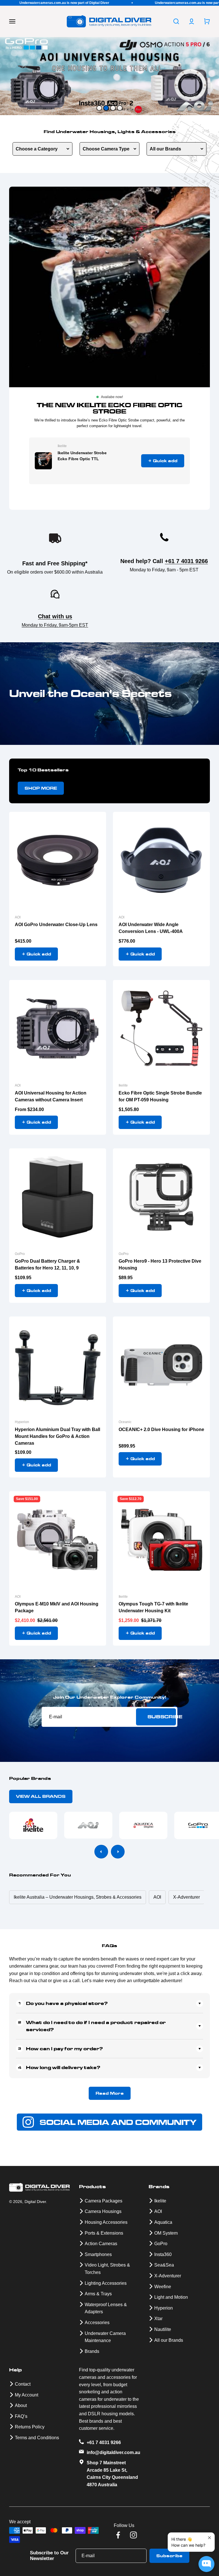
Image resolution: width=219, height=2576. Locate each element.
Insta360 (163, 2254)
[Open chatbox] (206, 2564)
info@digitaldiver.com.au (113, 2452)
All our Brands (165, 149)
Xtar (158, 2319)
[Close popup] (209, 2538)
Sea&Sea (164, 2265)
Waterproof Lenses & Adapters (106, 2308)
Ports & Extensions (104, 2233)
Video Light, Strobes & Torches (107, 2269)
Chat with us (55, 616)
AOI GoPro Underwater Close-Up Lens (56, 925)
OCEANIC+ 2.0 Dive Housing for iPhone (161, 1429)
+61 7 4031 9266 (186, 561)
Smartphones (98, 2254)
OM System (166, 2233)
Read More (110, 2093)
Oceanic (125, 1422)
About (21, 2405)
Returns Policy (30, 2427)
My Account (27, 2395)
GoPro (20, 1254)
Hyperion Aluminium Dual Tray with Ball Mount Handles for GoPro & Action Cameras (57, 1436)
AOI (18, 917)
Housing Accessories (106, 2222)
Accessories (97, 2323)
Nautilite (163, 2329)
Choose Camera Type (106, 149)
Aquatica (163, 2222)
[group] (109, 76)
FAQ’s (21, 2416)
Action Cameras (101, 2244)
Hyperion (22, 1422)
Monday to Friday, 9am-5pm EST (55, 625)
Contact (23, 2384)
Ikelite (62, 446)
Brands (92, 2351)
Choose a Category (37, 149)
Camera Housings (103, 2211)
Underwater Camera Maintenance (105, 2337)
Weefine (163, 2287)
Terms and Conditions (37, 2438)
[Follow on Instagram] (133, 2535)
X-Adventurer (168, 2276)
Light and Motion (171, 2297)
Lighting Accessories (106, 2283)
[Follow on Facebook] (118, 2535)
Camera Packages (104, 2201)
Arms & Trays (98, 2294)
